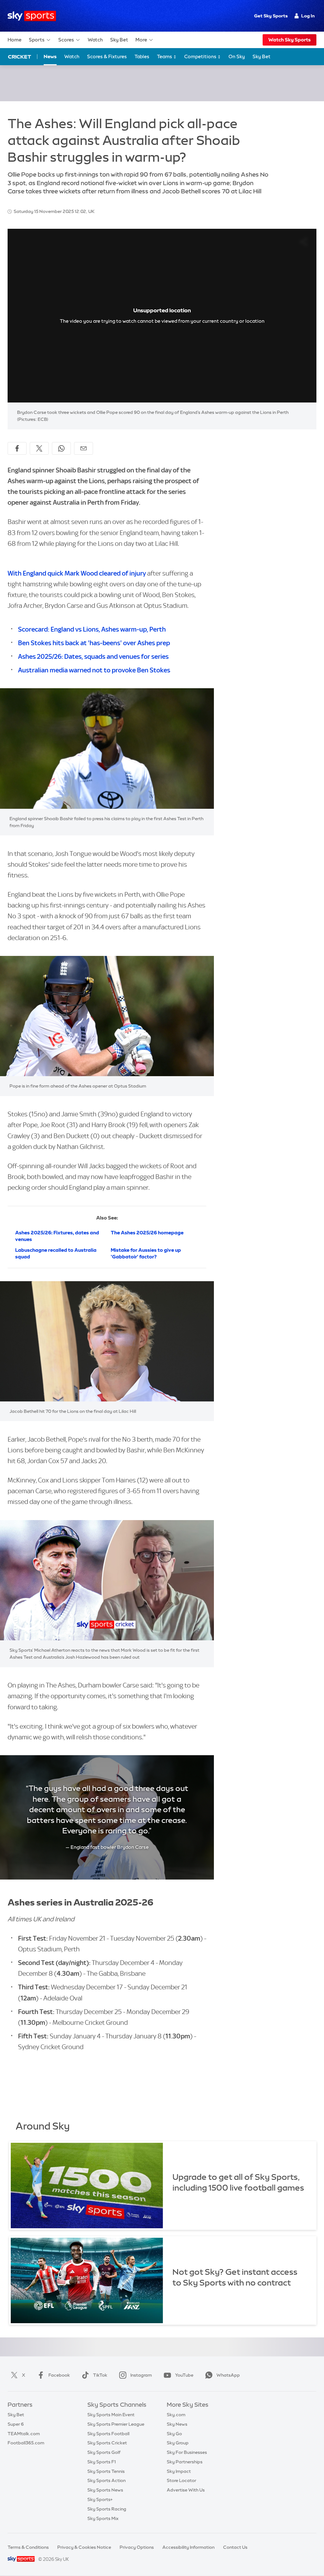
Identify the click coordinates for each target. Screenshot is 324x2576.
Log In (308, 16)
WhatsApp (228, 2375)
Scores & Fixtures (107, 56)
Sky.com (176, 2415)
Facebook (59, 2375)
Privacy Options (137, 2547)
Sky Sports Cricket (107, 2443)
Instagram (141, 2375)
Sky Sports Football (108, 2434)
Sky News (177, 2424)
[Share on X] (39, 448)
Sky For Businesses (187, 2452)
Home (15, 40)
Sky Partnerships (185, 2462)
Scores (66, 40)
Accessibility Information (188, 2547)
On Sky (237, 56)
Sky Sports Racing (107, 2509)
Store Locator (181, 2480)
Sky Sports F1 (102, 2462)
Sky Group (178, 2443)
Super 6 (16, 2424)
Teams (165, 56)
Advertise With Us (186, 2490)
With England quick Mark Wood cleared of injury (77, 573)
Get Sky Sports (271, 16)
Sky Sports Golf (104, 2452)
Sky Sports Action (106, 2480)
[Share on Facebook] (17, 448)
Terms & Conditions (28, 2547)
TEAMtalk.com (24, 2434)
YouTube (184, 2375)
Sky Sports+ (100, 2499)
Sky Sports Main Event (111, 2415)
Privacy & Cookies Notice (84, 2547)
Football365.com (26, 2443)
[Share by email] (84, 448)
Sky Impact (179, 2471)
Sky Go (174, 2434)
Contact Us (235, 2547)
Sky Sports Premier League (116, 2424)
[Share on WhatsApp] (61, 448)
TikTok (100, 2375)
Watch (95, 40)
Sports (37, 40)
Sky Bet (119, 40)
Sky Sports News (105, 2490)
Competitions (201, 56)
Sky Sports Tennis (106, 2471)
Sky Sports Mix (103, 2518)
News (50, 56)
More (141, 40)
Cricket (19, 57)
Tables (142, 56)
